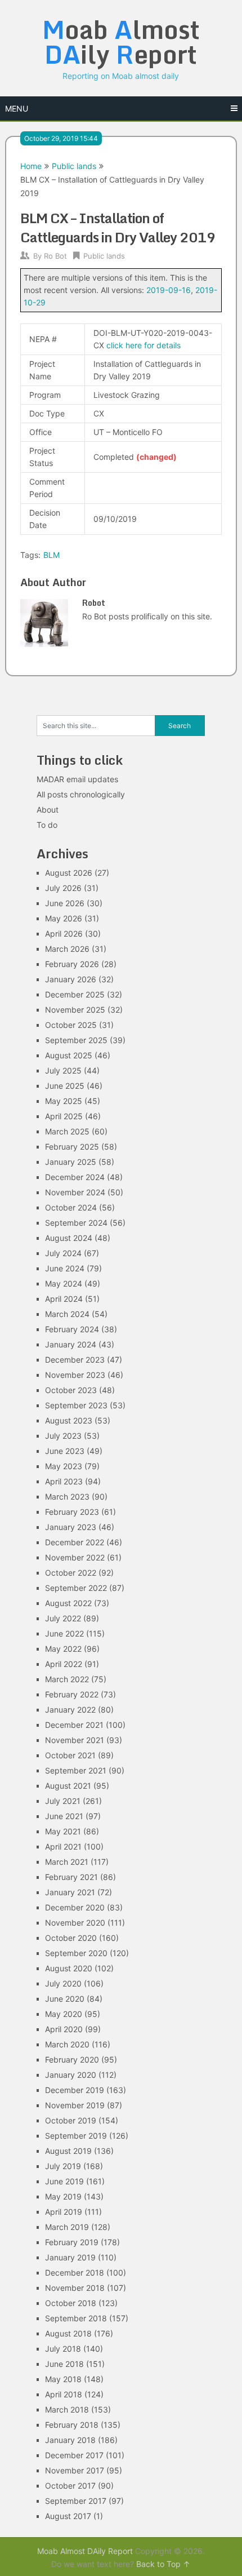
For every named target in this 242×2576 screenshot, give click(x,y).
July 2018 (63, 2349)
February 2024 (72, 1329)
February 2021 (71, 1877)
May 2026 (64, 918)
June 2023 (65, 1451)
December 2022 (75, 1542)
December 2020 (75, 1907)
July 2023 (63, 1436)
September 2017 (76, 2501)
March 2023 (67, 1497)
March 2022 (67, 1679)
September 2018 (76, 2318)
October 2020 (71, 1938)
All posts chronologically (81, 794)
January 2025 (71, 1162)
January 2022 (70, 1710)
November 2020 (75, 1923)
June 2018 (64, 2364)
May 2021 (63, 1831)
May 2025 (64, 1101)
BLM (51, 555)
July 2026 (63, 888)
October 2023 (71, 1390)
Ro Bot (55, 256)
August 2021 (68, 1786)
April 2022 (64, 1664)
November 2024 (75, 1192)
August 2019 (68, 2151)
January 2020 (71, 2075)
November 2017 (75, 2470)
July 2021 (63, 1801)
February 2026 (72, 964)
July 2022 (63, 1618)
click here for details (144, 345)
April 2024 (64, 1299)
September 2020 (76, 1953)
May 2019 (63, 2196)
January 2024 (71, 1344)
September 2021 (76, 1770)
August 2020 (69, 1968)
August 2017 (68, 2516)
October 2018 (71, 2303)
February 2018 (72, 2425)
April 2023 (64, 1481)
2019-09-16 (169, 290)
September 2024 (76, 1223)
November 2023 (75, 1375)
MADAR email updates (77, 779)
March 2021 (67, 1862)
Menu (17, 108)
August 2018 (68, 2333)
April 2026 (64, 934)
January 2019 (70, 2257)
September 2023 (76, 1405)
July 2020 (63, 1983)
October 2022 (71, 1573)
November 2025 (75, 1010)
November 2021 (75, 1740)
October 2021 (70, 1755)
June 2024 (65, 1268)
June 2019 (64, 2181)
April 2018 (64, 2394)
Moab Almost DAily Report (85, 2551)
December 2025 (75, 994)
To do (47, 825)
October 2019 (71, 2120)
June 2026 (65, 903)
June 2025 (65, 1086)
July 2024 (63, 1253)
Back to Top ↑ (163, 2564)
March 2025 (67, 1131)
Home (31, 166)
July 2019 (63, 2166)
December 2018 (75, 2273)
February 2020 (72, 2060)
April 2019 (64, 2212)
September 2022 (76, 1588)
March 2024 (67, 1314)
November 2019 (75, 2105)
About (48, 810)
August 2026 (69, 873)
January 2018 (70, 2440)
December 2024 (75, 1177)
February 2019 (72, 2242)
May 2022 (63, 1649)
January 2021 (70, 1892)
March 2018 (67, 2409)
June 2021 (64, 1816)
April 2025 (64, 1116)
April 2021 (63, 1846)
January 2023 (71, 1527)
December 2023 (75, 1360)
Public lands (74, 166)
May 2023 (64, 1466)
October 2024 (71, 1207)
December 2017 (74, 2455)
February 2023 (72, 1512)
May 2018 (63, 2379)
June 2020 (65, 1999)
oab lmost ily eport (121, 42)
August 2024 (69, 1238)
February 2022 (72, 1694)
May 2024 (64, 1283)
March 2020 (67, 2044)
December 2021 (74, 1725)
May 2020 (64, 2014)
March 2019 (67, 2227)
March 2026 (67, 949)
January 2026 (71, 979)
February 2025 (72, 1147)
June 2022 (64, 1633)
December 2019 (75, 2090)
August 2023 (69, 1420)
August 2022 (68, 1603)
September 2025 (76, 1040)
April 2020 (64, 2029)
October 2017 (70, 2486)
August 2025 (69, 1055)
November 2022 (75, 1557)
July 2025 (63, 1070)
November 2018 (75, 2288)
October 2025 (71, 1025)
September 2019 (76, 2136)
